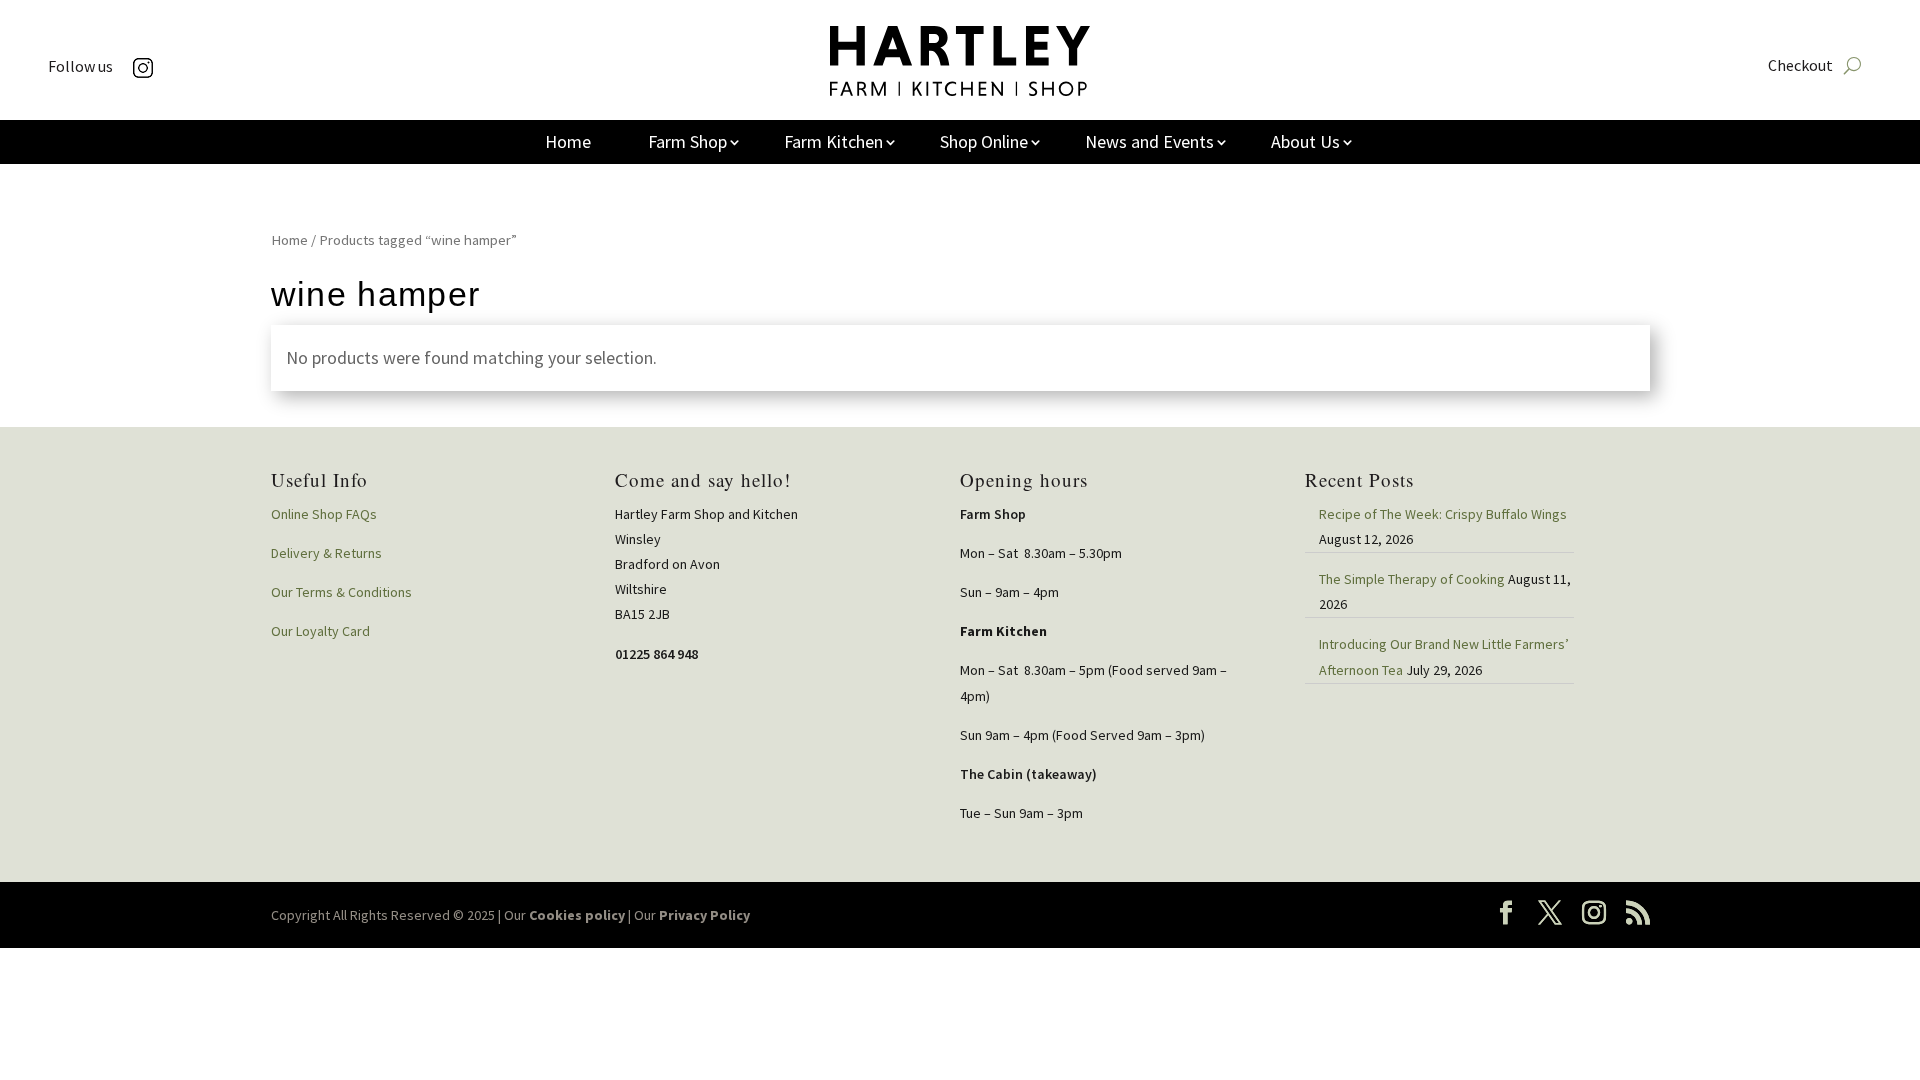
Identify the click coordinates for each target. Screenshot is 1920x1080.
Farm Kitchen (833, 144)
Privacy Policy (704, 915)
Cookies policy (577, 915)
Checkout (1800, 66)
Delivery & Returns (326, 553)
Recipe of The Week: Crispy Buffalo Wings (1443, 514)
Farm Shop (687, 144)
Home (568, 144)
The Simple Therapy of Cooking (1412, 579)
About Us (1305, 144)
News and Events (1149, 144)
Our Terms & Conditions (341, 592)
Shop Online (984, 144)
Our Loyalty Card (320, 631)
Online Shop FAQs (324, 514)
